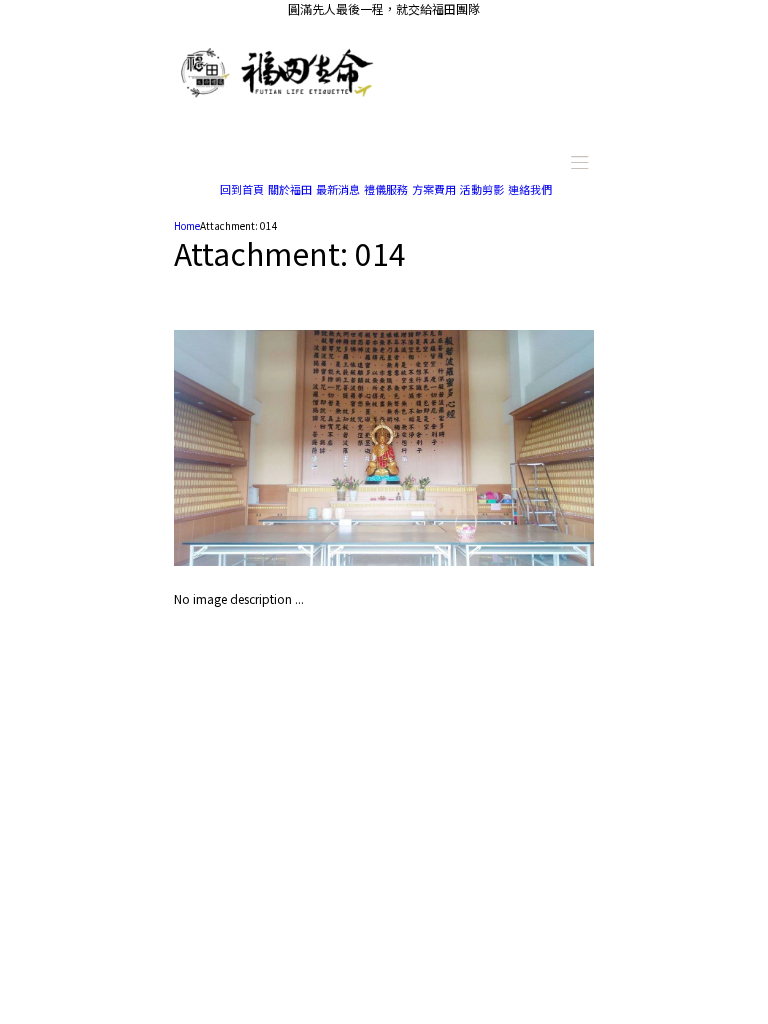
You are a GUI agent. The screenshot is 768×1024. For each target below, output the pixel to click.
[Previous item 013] (279, 448)
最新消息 (338, 189)
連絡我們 (530, 189)
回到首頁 (242, 189)
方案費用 (434, 189)
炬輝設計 (492, 669)
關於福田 (290, 189)
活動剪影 (482, 189)
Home (187, 225)
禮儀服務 (386, 189)
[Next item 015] (489, 448)
